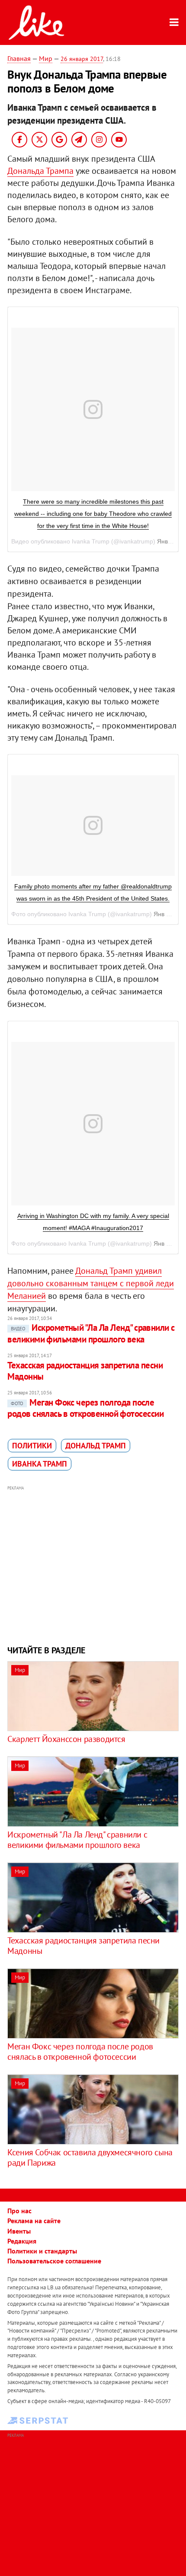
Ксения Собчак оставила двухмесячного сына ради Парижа (90, 2157)
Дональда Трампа (40, 171)
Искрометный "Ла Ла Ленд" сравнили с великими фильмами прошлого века (91, 1333)
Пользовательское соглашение (54, 2261)
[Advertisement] (93, 1564)
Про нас (19, 2211)
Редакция (22, 2241)
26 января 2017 (82, 59)
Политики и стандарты (42, 2251)
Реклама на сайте (34, 2221)
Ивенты (19, 2231)
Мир (46, 58)
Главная (19, 58)
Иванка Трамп (40, 1464)
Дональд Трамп (96, 1446)
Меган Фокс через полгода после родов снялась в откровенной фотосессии (85, 1408)
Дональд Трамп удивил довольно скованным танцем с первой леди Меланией (91, 1283)
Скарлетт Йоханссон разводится (66, 1739)
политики (32, 1446)
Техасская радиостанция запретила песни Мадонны (85, 1371)
